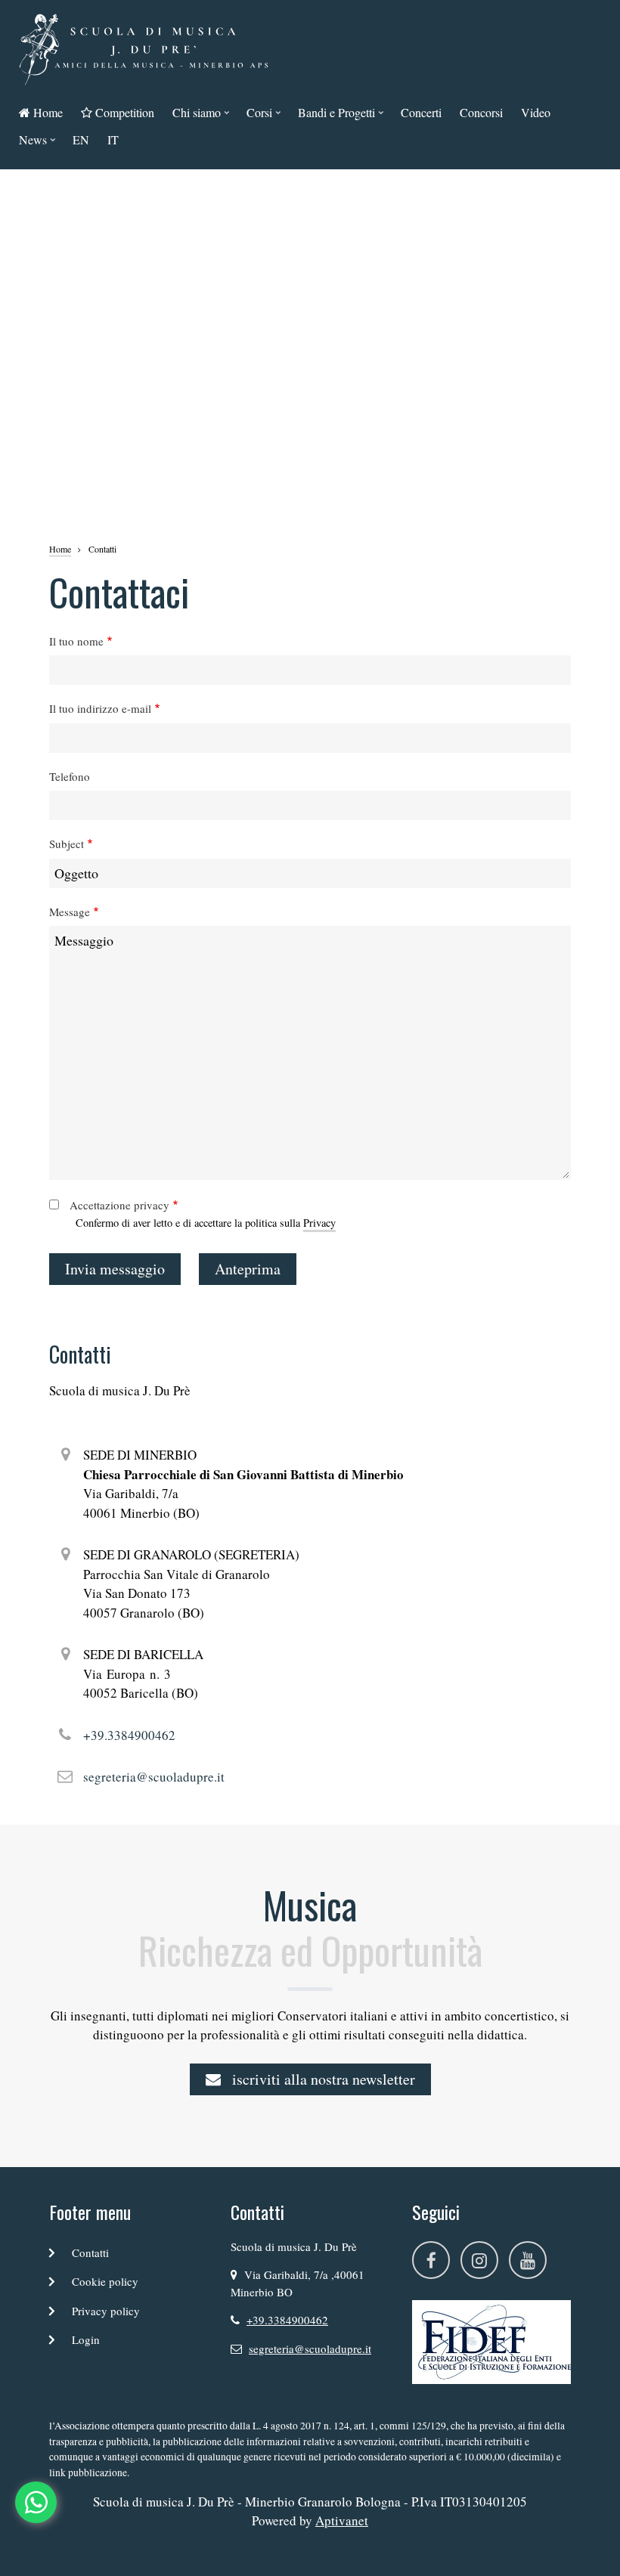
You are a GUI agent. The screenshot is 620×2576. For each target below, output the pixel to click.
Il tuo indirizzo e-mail (100, 708)
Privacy (319, 1223)
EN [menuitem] (81, 139)
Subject (67, 844)
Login (86, 2339)
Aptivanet (342, 2520)
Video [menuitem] (536, 112)
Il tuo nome (76, 641)
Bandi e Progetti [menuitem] (333, 115)
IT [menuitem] (113, 139)
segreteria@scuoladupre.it (154, 1777)
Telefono (70, 776)
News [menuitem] (29, 142)
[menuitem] (41, 113)
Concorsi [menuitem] (481, 112)
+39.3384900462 (129, 1735)
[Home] (144, 47)
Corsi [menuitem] (256, 115)
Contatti (90, 2252)
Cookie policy (105, 2281)
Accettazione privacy (119, 1205)
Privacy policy (106, 2311)
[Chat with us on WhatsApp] (36, 2502)
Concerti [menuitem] (421, 112)
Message (70, 912)
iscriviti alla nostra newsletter (322, 2079)
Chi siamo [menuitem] (193, 115)
